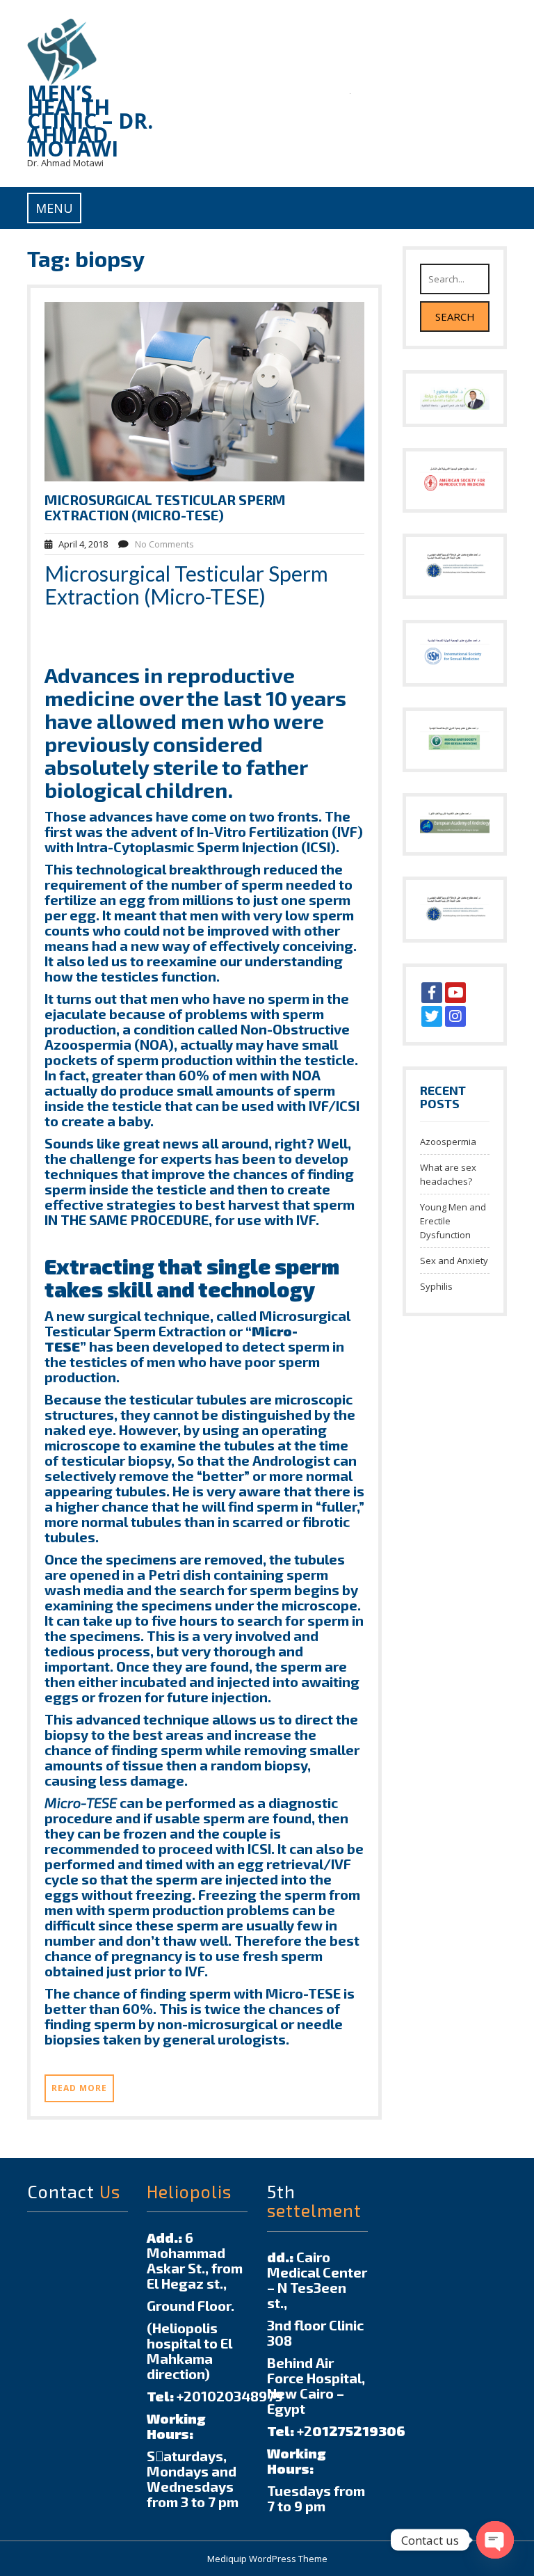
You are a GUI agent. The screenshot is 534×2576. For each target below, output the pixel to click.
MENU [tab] (54, 208)
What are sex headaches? (448, 1174)
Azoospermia (448, 1142)
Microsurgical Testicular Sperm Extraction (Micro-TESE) (165, 507)
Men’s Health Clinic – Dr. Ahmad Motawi (90, 121)
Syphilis (436, 1286)
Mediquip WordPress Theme (267, 2559)
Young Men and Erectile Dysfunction (453, 1221)
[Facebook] (432, 993)
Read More (79, 2088)
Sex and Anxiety (454, 1261)
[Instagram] (455, 1016)
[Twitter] (432, 1016)
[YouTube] (455, 993)
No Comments (164, 544)
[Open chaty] (495, 2540)
